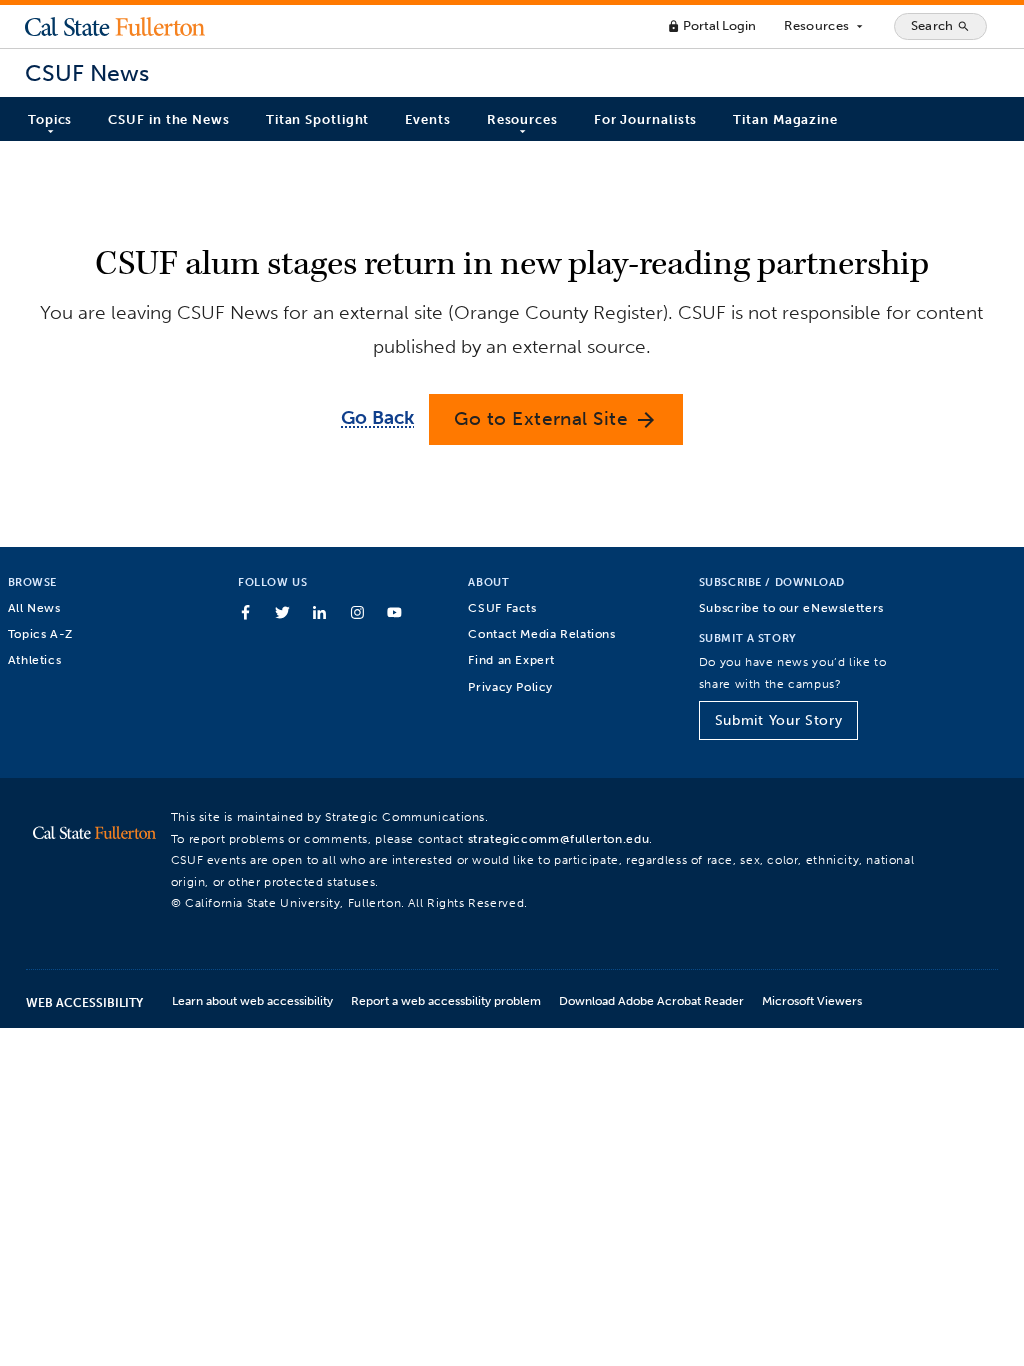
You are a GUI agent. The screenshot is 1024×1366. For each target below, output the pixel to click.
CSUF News (87, 73)
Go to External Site (556, 419)
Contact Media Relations (541, 633)
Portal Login (711, 25)
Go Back (377, 417)
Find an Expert (511, 659)
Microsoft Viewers (812, 1000)
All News (34, 607)
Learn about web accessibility (252, 1000)
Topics (50, 119)
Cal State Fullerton (115, 26)
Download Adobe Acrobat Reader (651, 1000)
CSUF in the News (168, 119)
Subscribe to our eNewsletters (791, 607)
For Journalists (646, 119)
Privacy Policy (510, 686)
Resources (824, 26)
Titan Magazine (785, 119)
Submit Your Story (778, 720)
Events (427, 119)
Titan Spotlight (318, 119)
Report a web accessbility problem (446, 1000)
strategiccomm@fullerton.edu (559, 838)
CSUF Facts (502, 607)
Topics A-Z (40, 633)
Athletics (35, 659)
